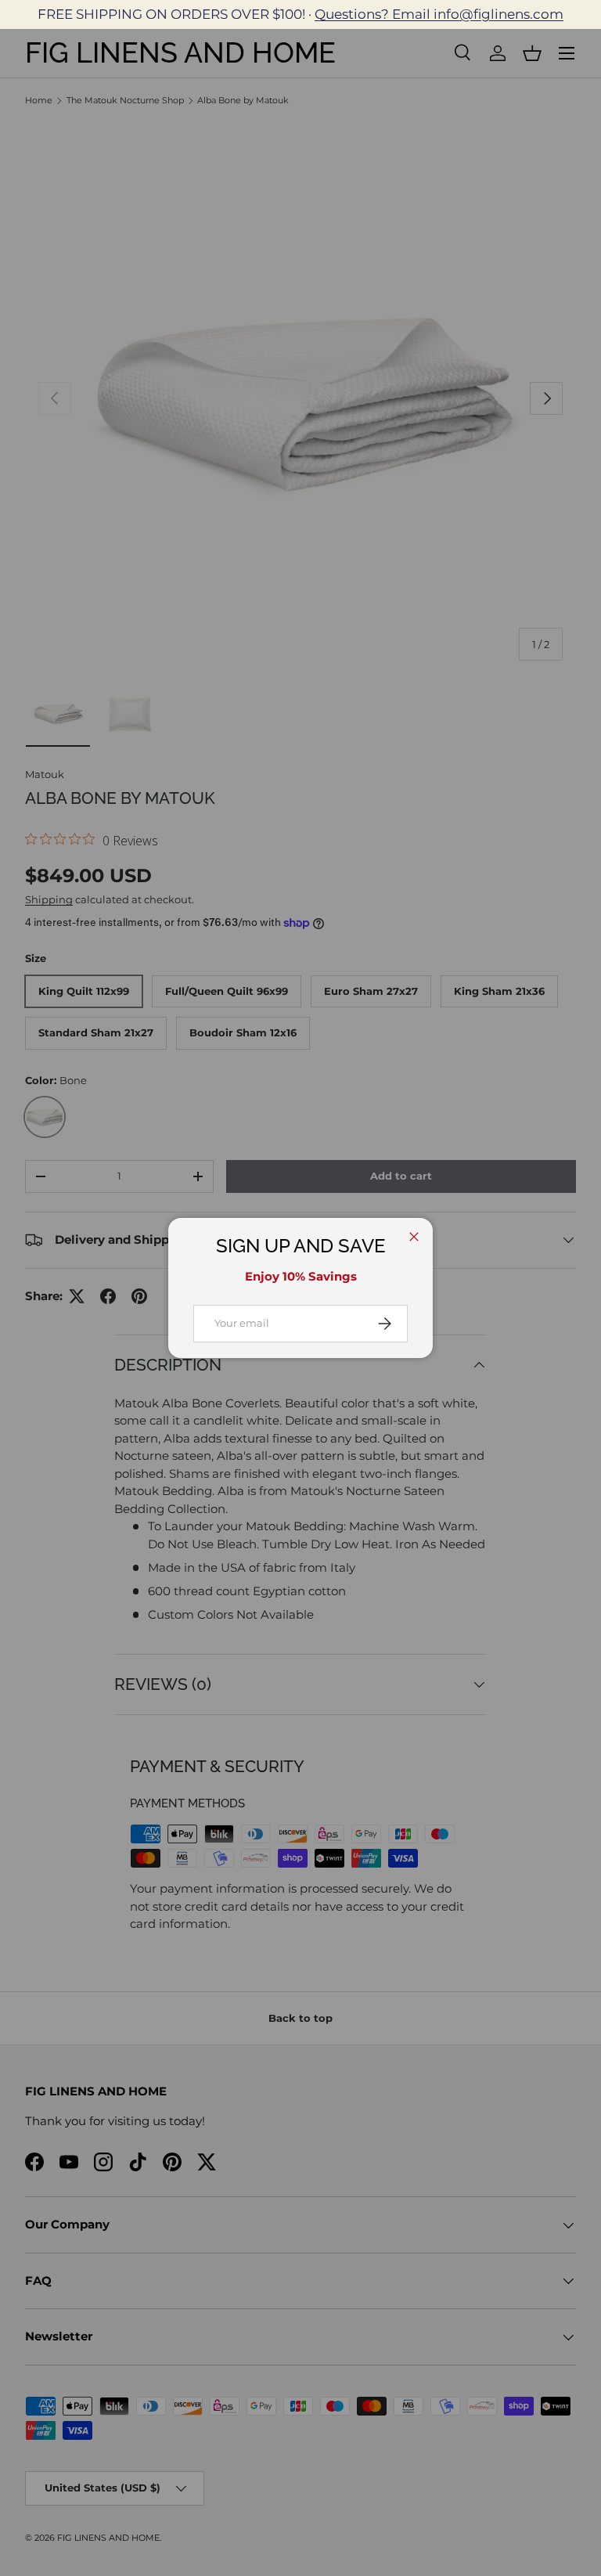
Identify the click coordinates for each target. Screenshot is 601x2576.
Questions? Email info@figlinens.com (439, 14)
